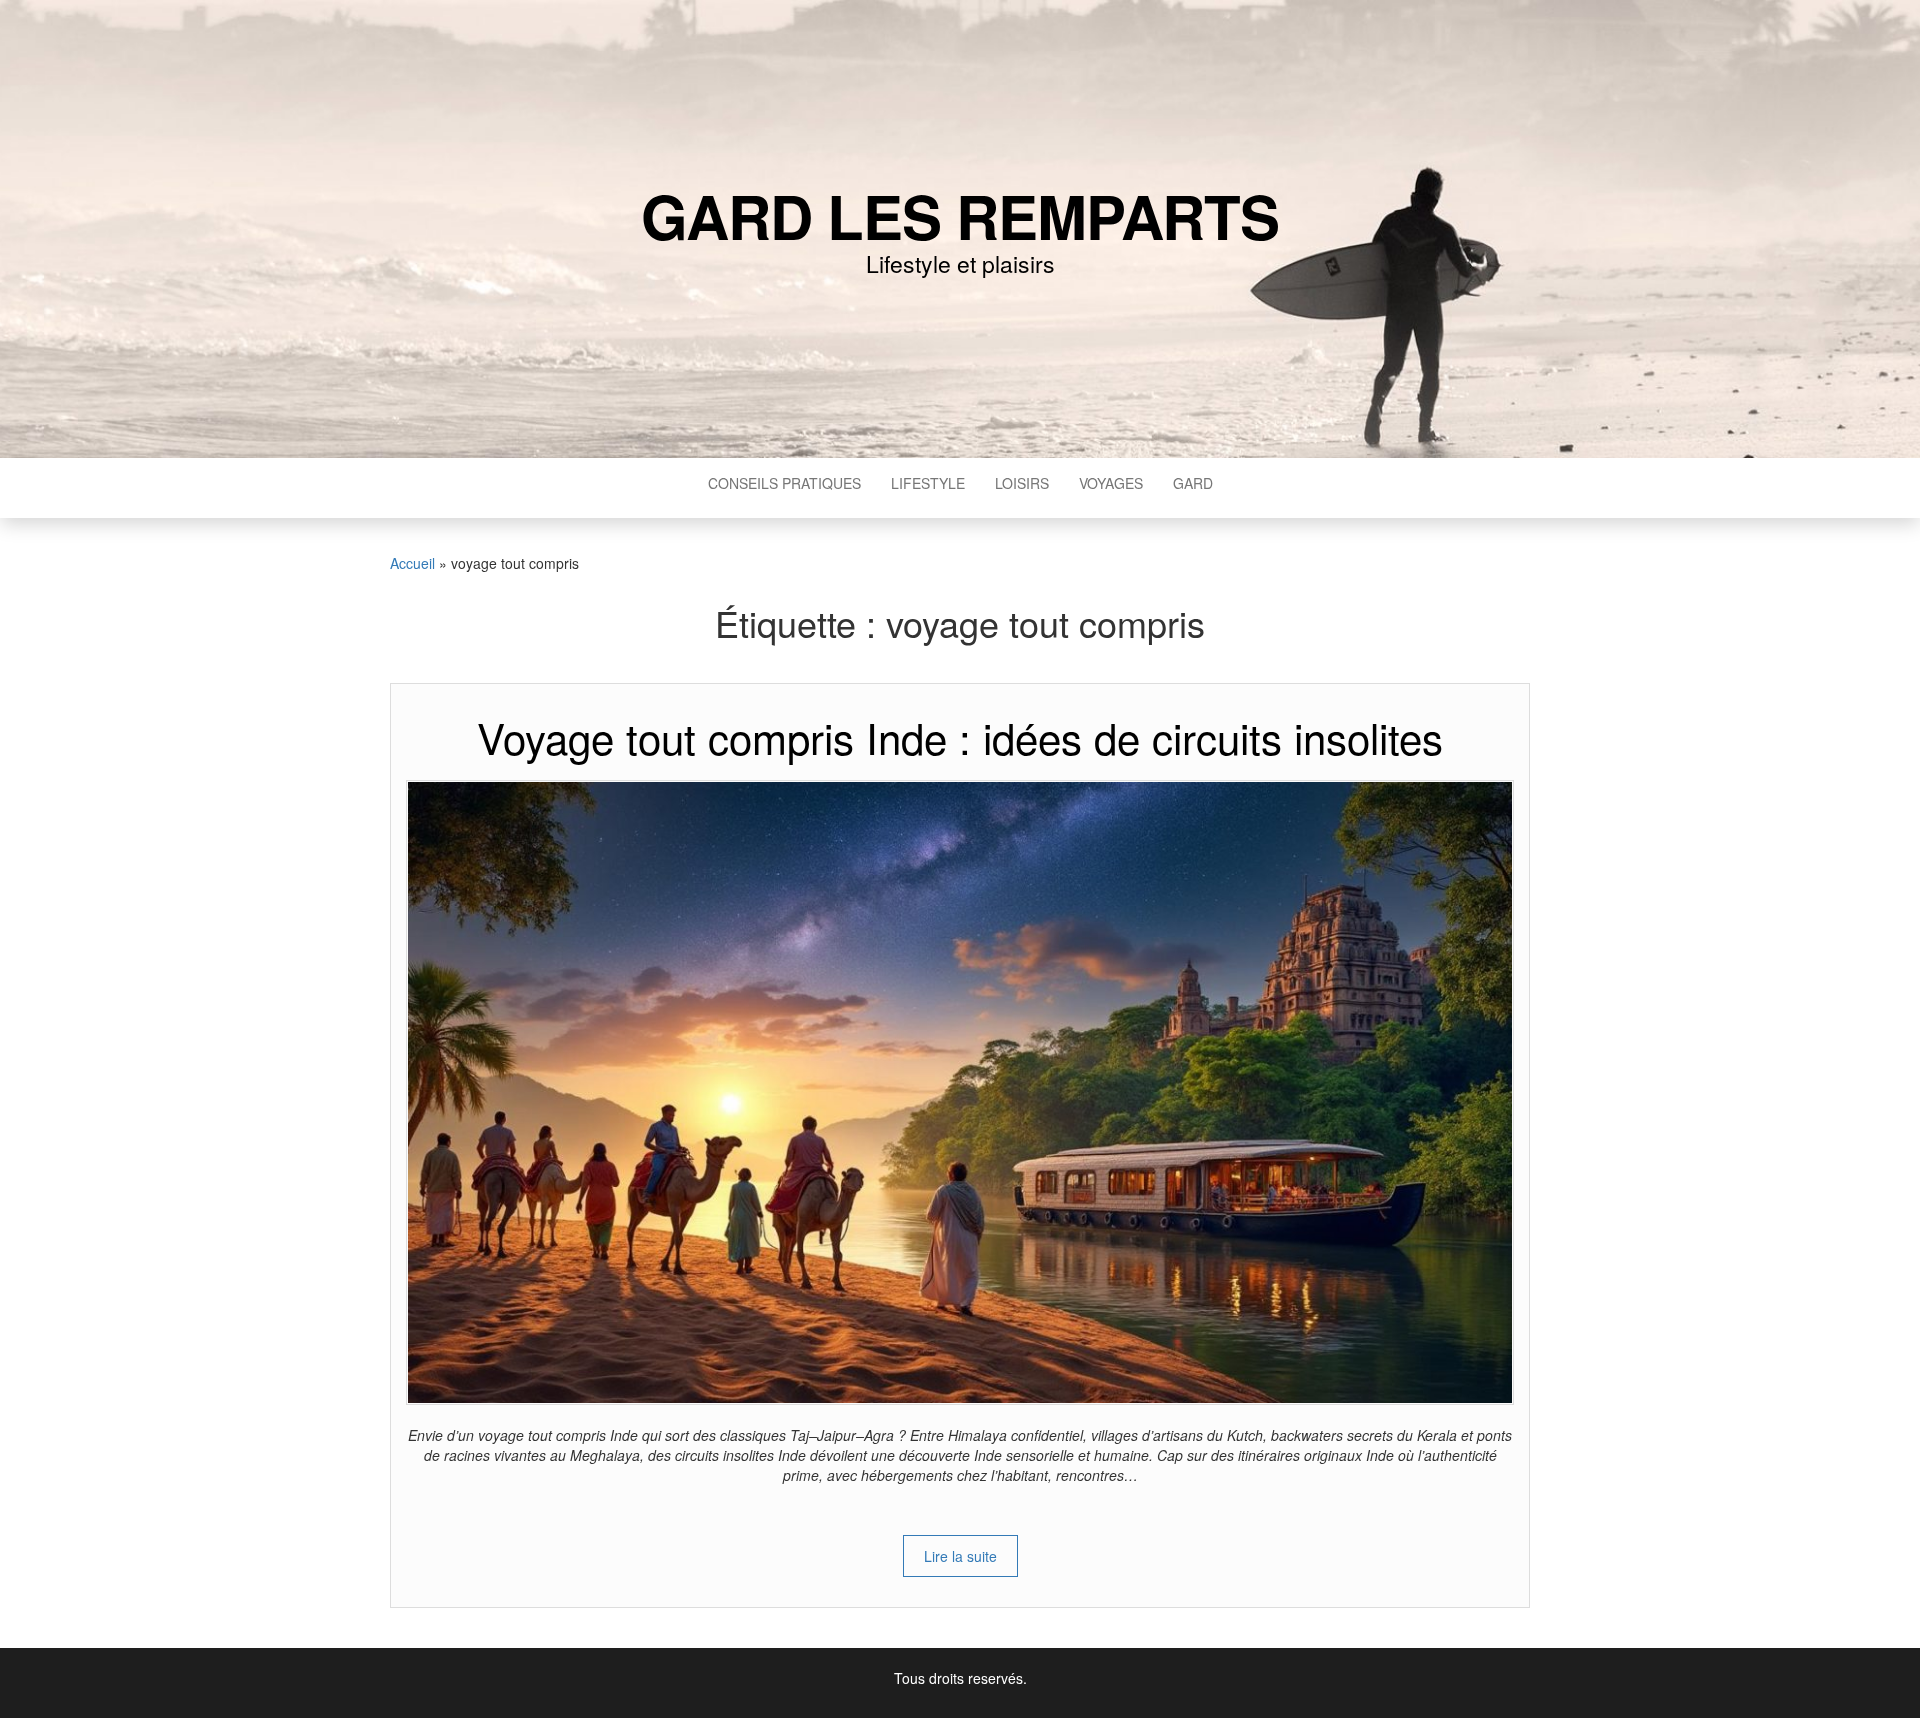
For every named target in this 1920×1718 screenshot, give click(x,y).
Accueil (412, 563)
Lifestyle (928, 483)
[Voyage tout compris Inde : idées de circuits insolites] (960, 1090)
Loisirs (1022, 483)
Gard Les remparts (960, 215)
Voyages (1111, 483)
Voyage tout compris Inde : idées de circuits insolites (960, 737)
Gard (1193, 483)
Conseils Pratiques (784, 483)
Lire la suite (960, 1556)
